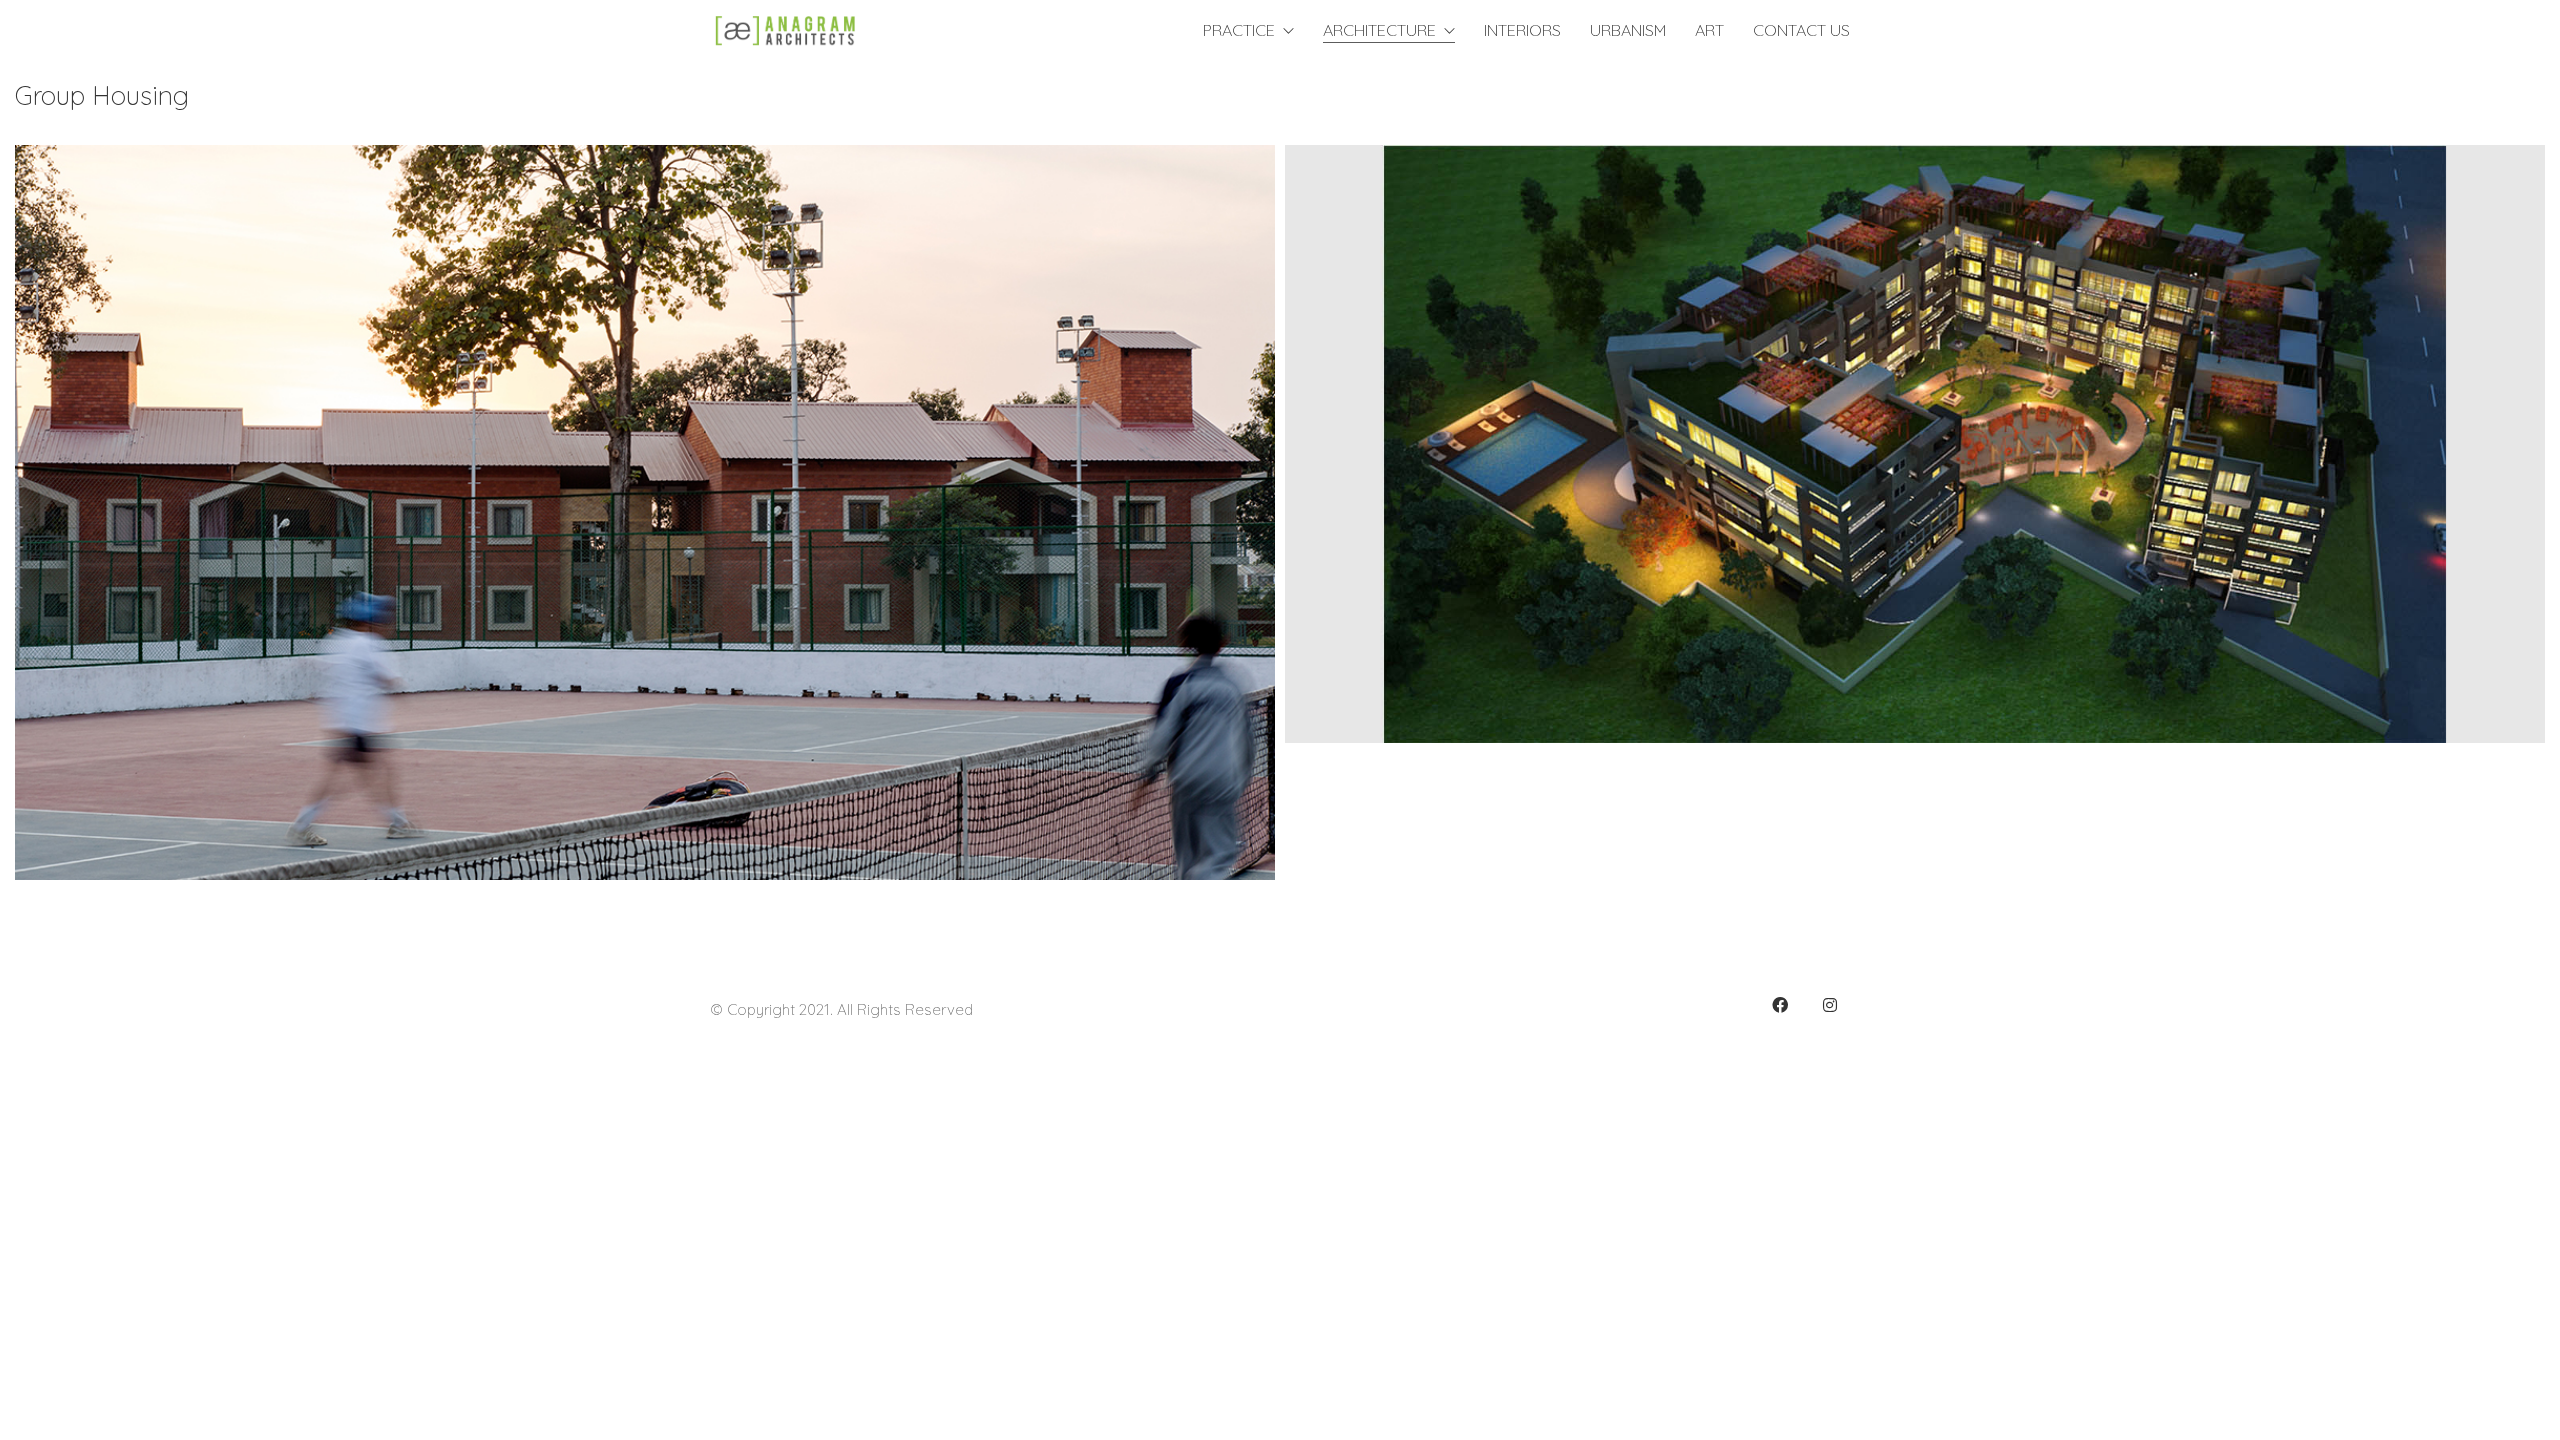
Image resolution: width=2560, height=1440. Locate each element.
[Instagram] (1830, 1005)
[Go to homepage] (785, 31)
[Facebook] (1780, 1005)
